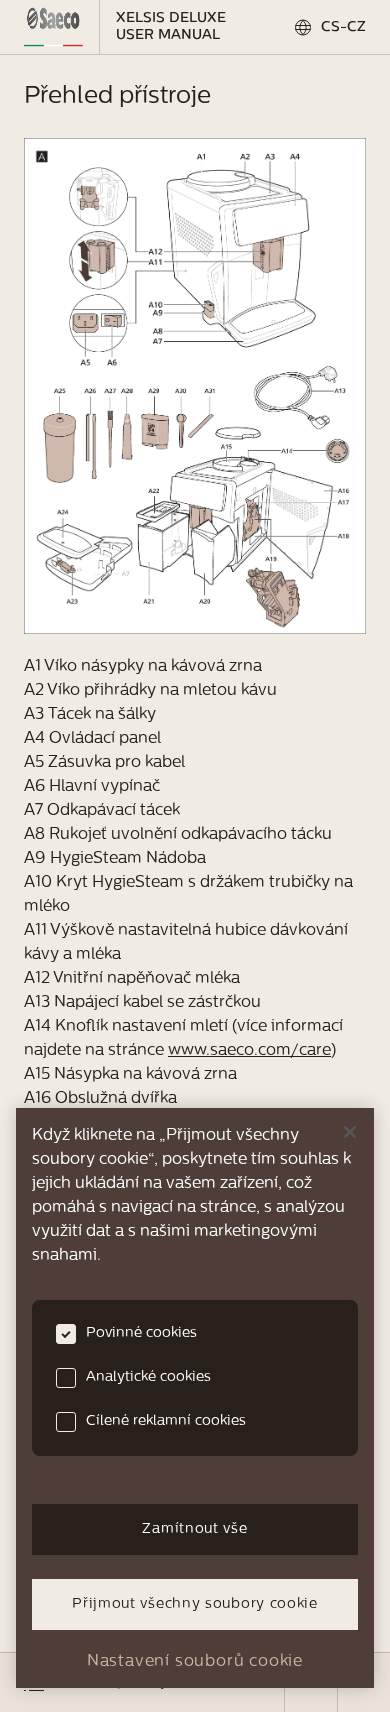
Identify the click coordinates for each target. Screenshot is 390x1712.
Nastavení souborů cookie (195, 1662)
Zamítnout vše (194, 1529)
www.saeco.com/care (249, 1051)
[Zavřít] (350, 1132)
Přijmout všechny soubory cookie (195, 1604)
